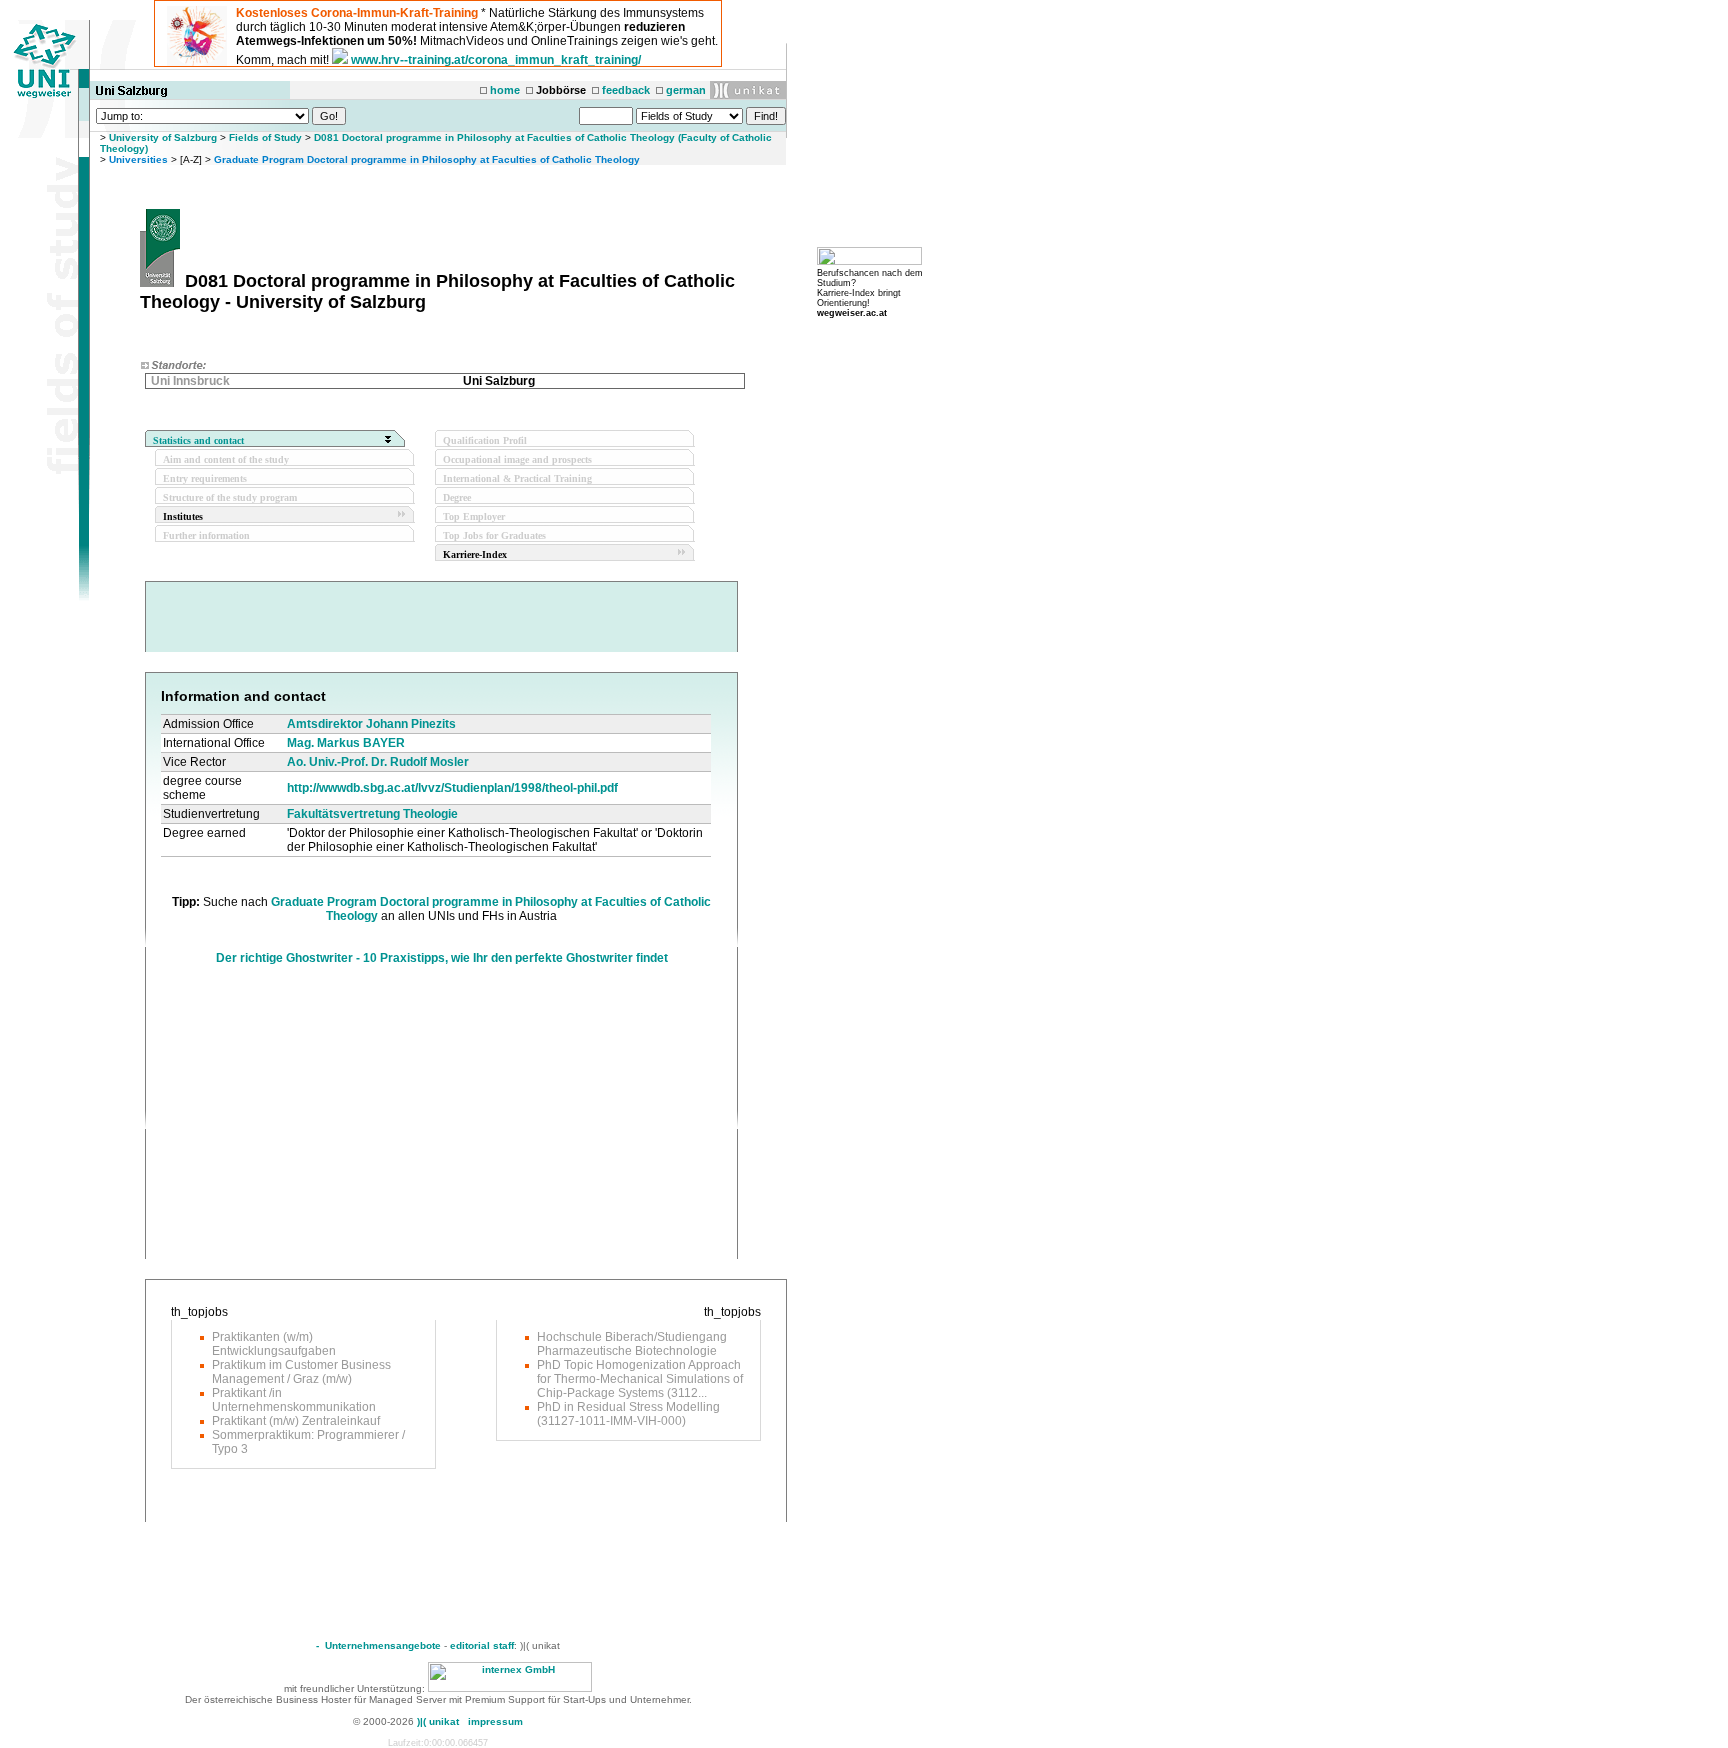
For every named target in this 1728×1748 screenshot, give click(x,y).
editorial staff (482, 1645)
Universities (138, 159)
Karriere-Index (475, 554)
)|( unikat (438, 1721)
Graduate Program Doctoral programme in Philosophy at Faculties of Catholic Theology (427, 159)
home (505, 90)
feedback (626, 90)
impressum (495, 1721)
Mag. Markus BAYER (346, 743)
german (686, 90)
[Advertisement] (329, 1119)
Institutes (183, 516)
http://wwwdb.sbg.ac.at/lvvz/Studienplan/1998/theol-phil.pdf (452, 788)
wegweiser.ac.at (852, 313)
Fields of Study (265, 137)
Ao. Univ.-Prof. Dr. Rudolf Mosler (378, 762)
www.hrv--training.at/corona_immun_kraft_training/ (496, 60)
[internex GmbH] (510, 1688)
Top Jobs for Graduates (494, 535)
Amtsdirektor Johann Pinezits (371, 724)
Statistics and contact (198, 440)
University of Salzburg (163, 137)
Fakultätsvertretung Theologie (372, 814)
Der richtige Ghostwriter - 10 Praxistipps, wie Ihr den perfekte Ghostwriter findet (442, 958)
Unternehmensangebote (383, 1645)
